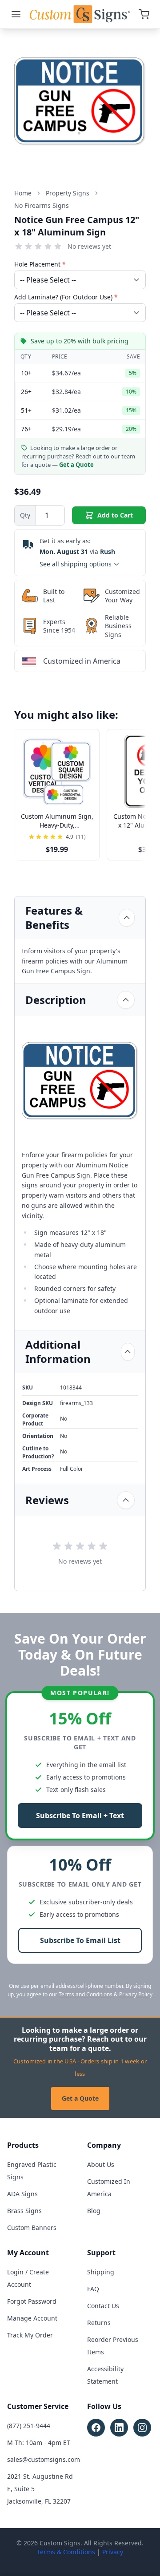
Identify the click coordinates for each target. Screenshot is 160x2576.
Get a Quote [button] (76, 465)
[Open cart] (144, 14)
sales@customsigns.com (44, 2459)
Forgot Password (32, 2301)
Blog (94, 2211)
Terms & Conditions (66, 2552)
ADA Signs (22, 2194)
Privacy (113, 2552)
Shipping (101, 2272)
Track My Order (30, 2335)
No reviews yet (89, 246)
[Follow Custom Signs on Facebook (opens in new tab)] (96, 2428)
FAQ (93, 2289)
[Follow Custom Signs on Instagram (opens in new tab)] (142, 2428)
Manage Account (32, 2318)
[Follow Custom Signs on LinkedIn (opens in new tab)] (119, 2428)
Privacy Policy (136, 1994)
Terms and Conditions (86, 1994)
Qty (25, 515)
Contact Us (103, 2306)
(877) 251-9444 (29, 2426)
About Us (101, 2164)
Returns (99, 2323)
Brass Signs (24, 2211)
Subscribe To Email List (80, 1940)
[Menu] (16, 14)
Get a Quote (80, 2098)
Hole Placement (40, 264)
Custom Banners (32, 2228)
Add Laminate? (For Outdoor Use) (66, 297)
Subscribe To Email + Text (80, 1816)
